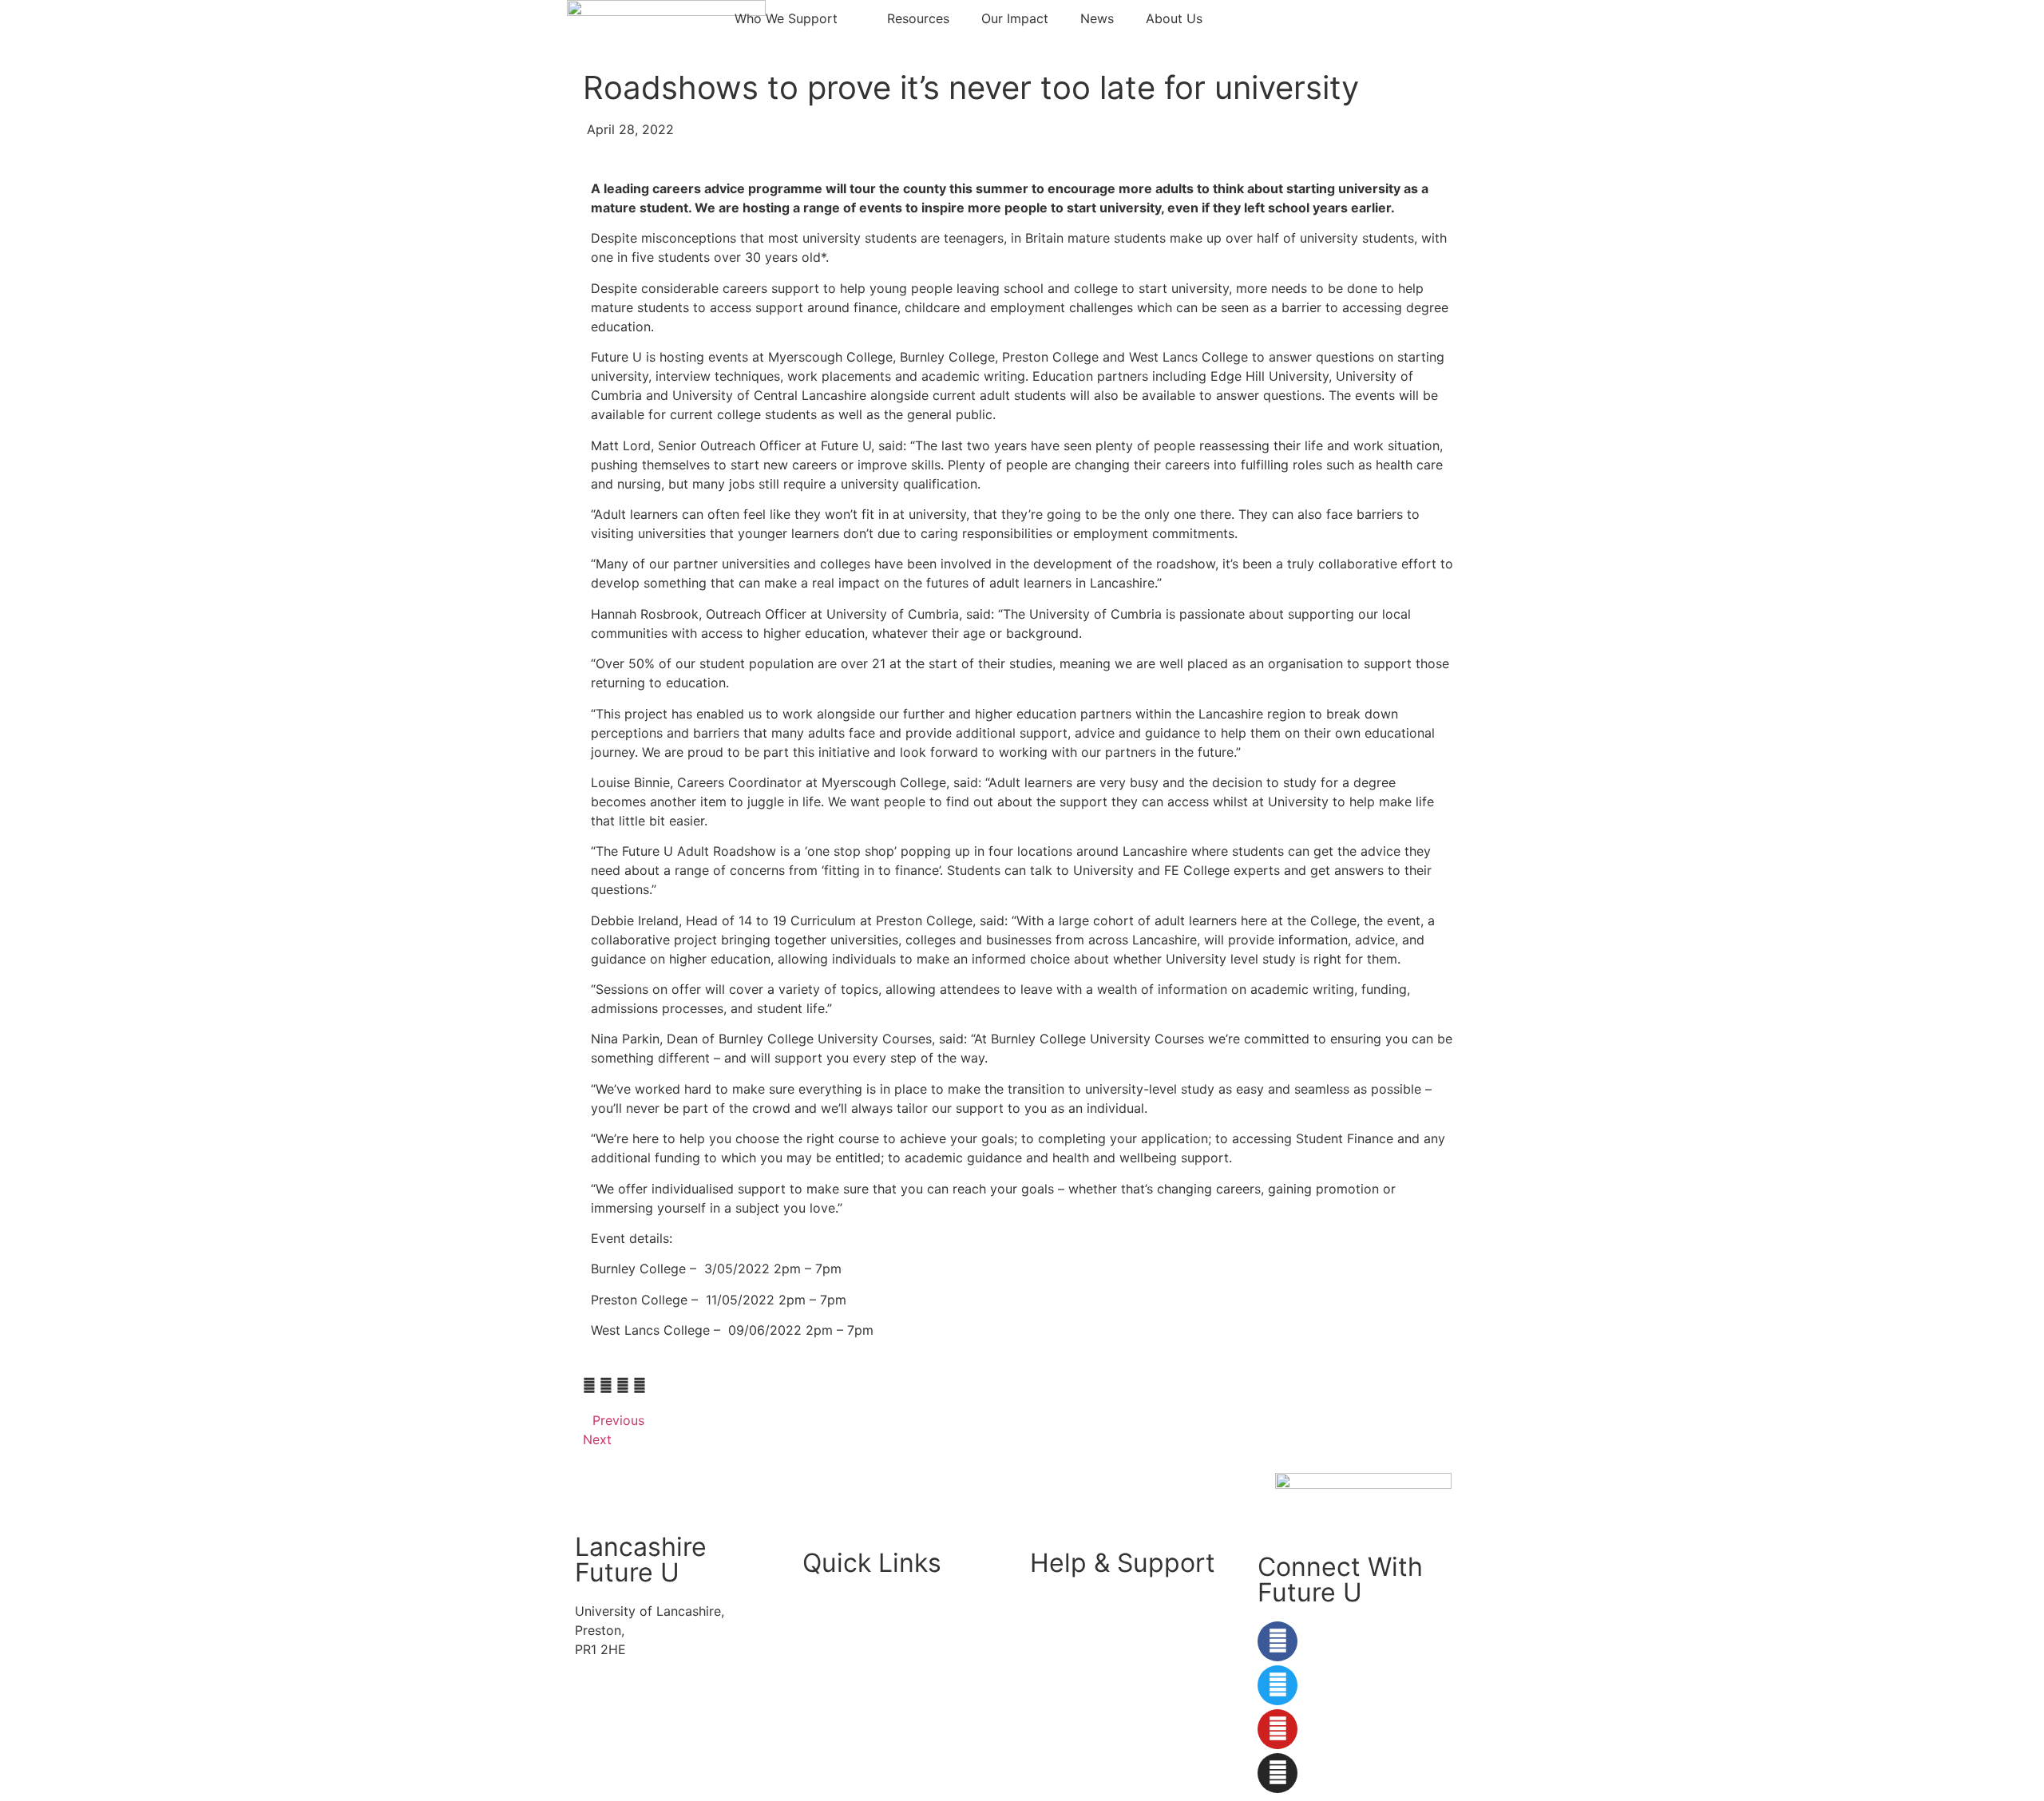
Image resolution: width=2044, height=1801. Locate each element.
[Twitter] (1277, 1685)
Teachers (830, 1663)
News (1097, 18)
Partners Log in (849, 1693)
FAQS (1046, 1601)
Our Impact (1015, 18)
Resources (918, 18)
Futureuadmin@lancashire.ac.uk (669, 1710)
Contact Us (1064, 1633)
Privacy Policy (1073, 1693)
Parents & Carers (853, 1633)
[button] (589, 1385)
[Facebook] (1277, 1641)
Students (829, 1601)
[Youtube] (1277, 1729)
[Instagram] (1277, 1773)
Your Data (1060, 1663)
